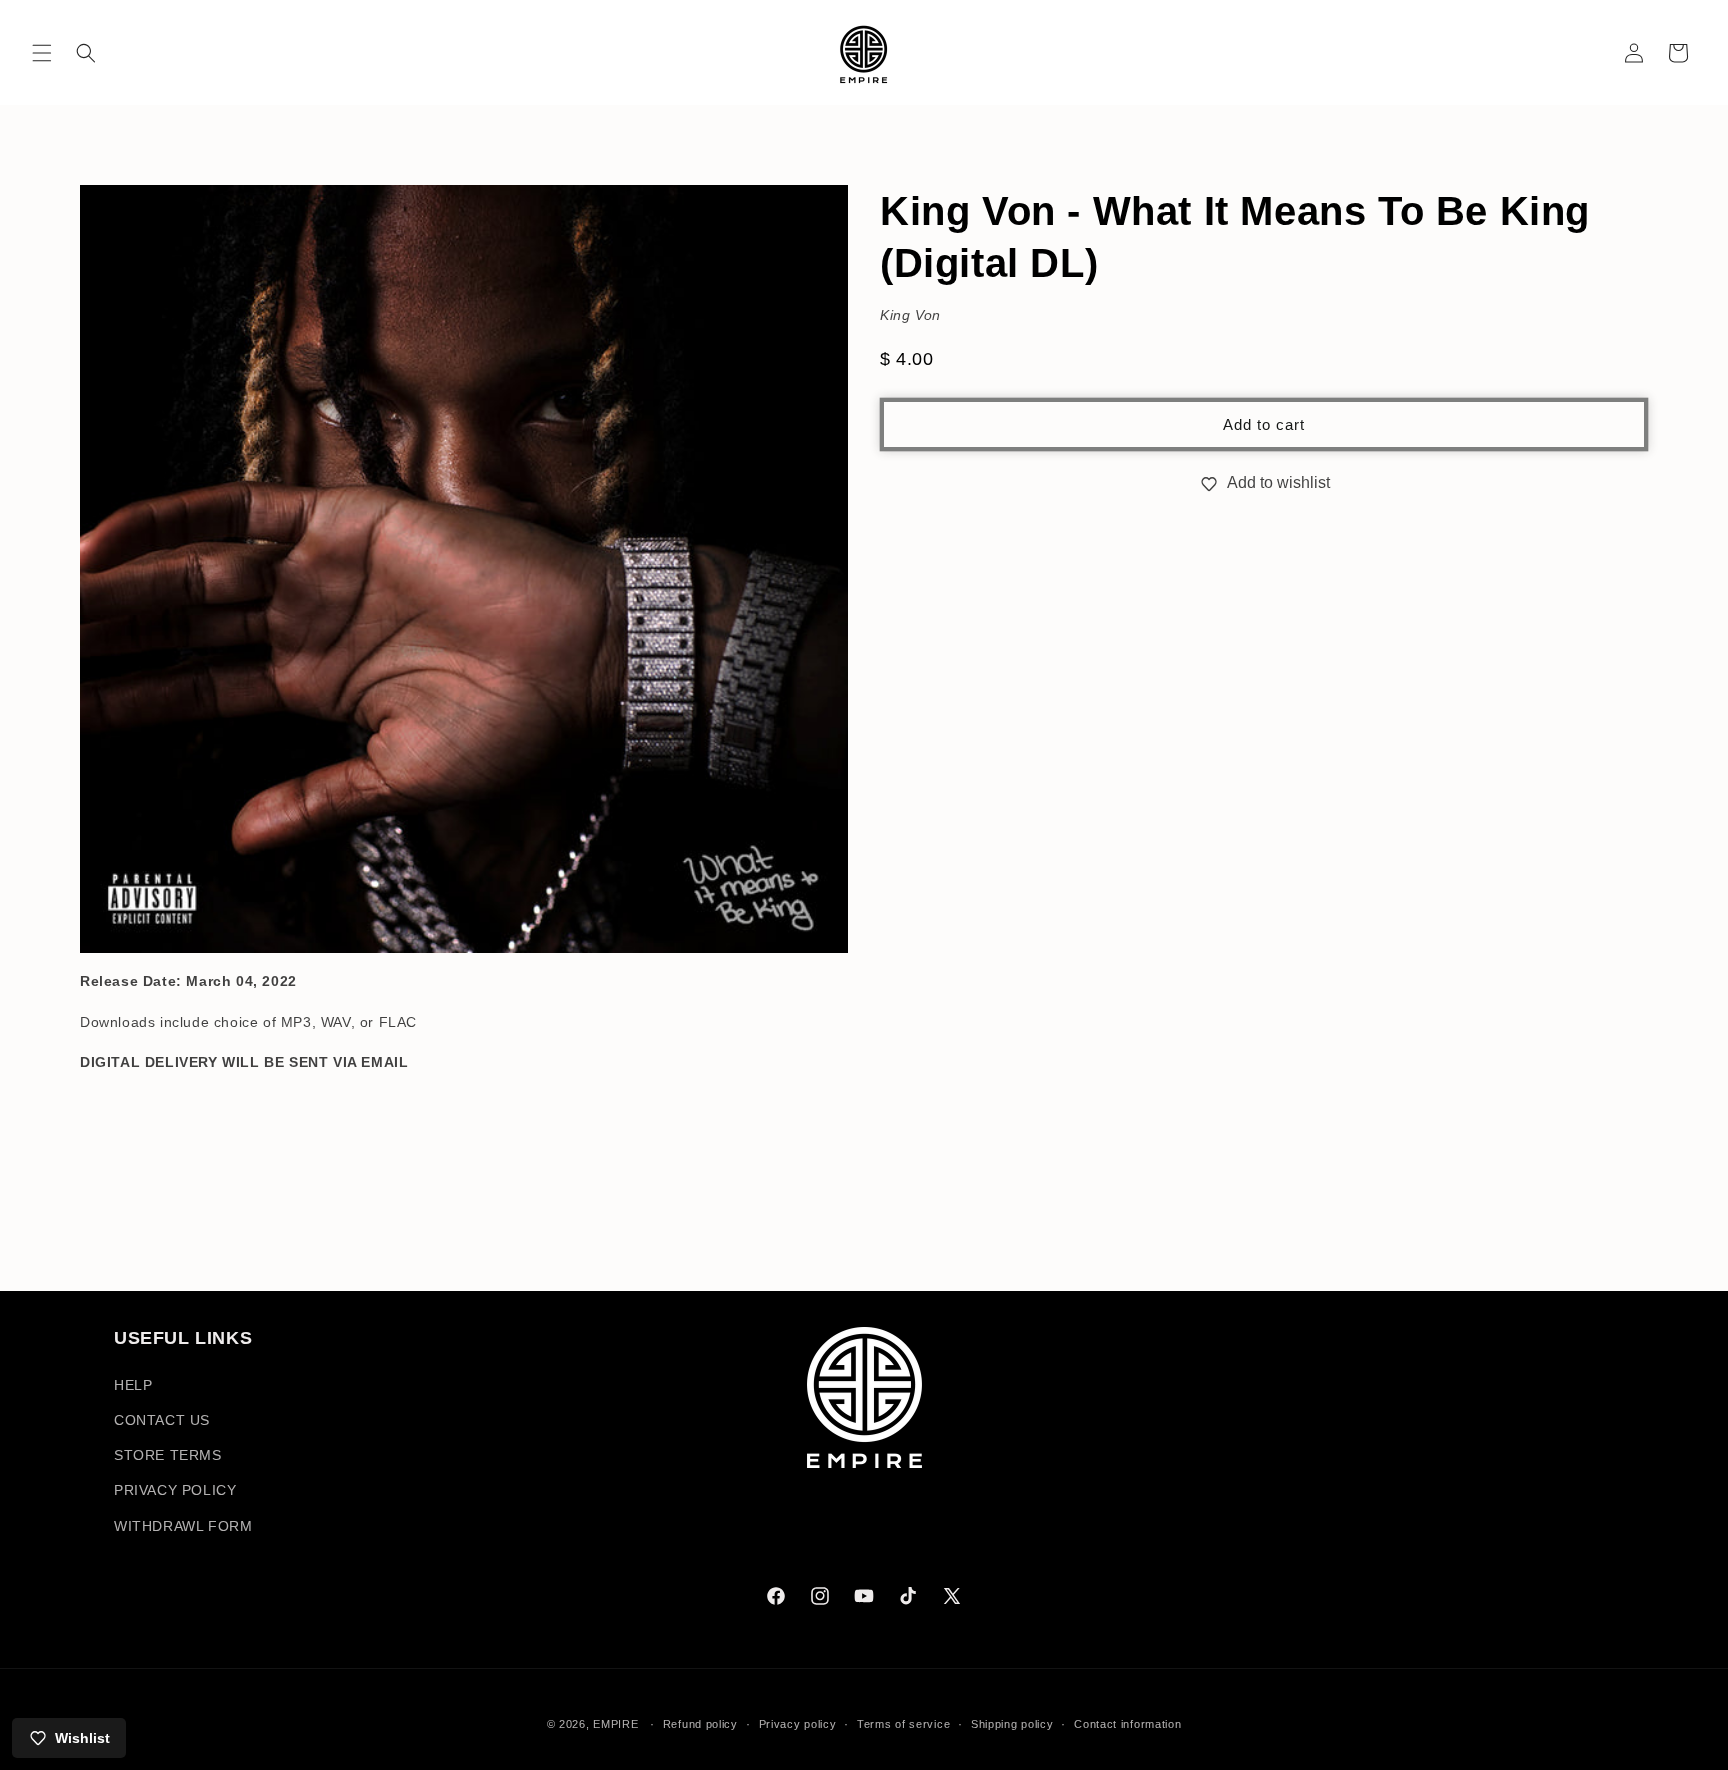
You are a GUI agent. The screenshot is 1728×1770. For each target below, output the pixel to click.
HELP (133, 1385)
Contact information (1127, 1724)
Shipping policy (1012, 1724)
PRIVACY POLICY (175, 1490)
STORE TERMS (168, 1455)
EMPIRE (617, 1724)
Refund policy (700, 1724)
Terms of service (903, 1724)
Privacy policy (798, 1724)
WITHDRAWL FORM (183, 1526)
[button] (42, 53)
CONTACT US (162, 1420)
